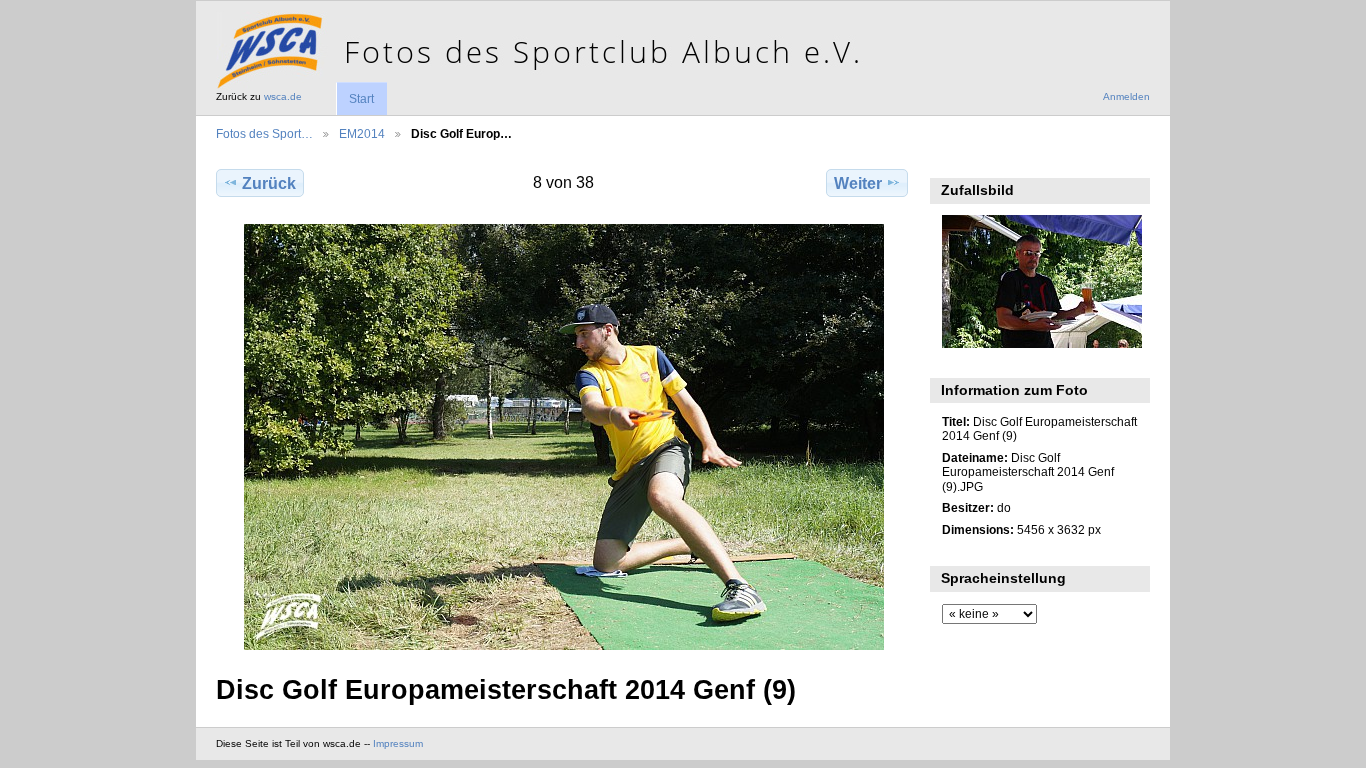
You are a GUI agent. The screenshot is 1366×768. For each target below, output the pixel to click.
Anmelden (1126, 96)
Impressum (398, 743)
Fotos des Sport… (264, 133)
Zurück (269, 183)
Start (361, 99)
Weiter (858, 183)
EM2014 (362, 133)
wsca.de (283, 96)
